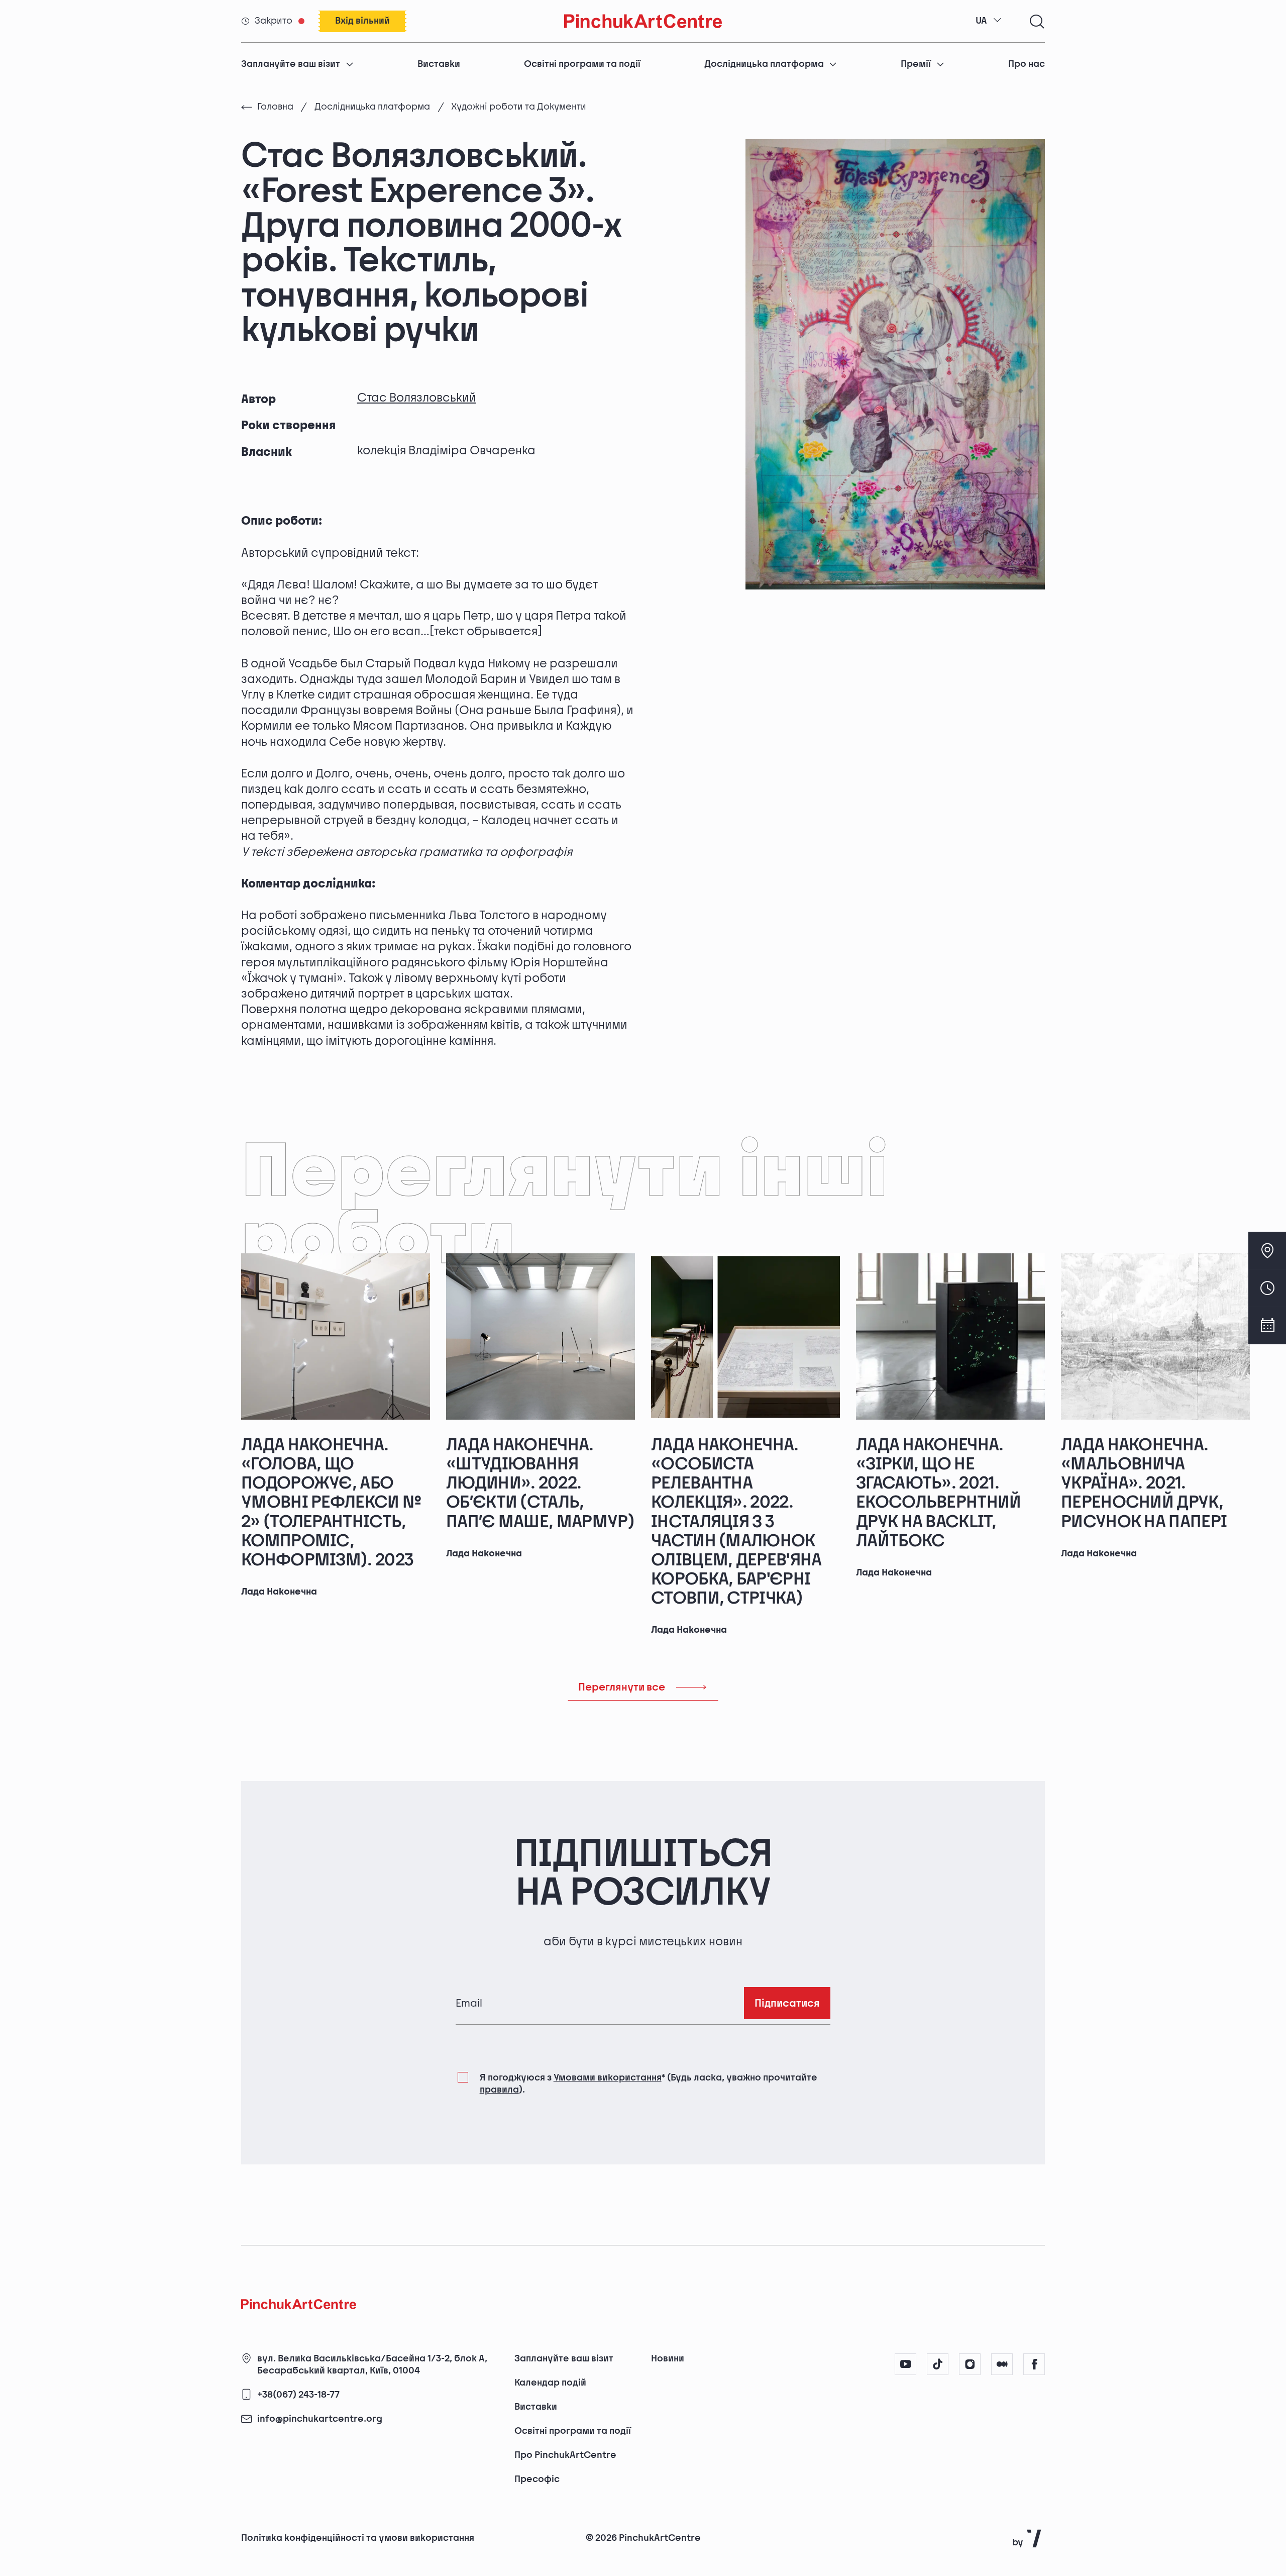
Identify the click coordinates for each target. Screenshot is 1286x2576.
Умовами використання (608, 2078)
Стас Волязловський (417, 398)
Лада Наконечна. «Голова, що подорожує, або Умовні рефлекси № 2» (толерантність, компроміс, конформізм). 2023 (331, 1503)
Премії (916, 64)
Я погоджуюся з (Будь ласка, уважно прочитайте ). (649, 2084)
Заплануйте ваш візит (291, 64)
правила (499, 2090)
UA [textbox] (981, 21)
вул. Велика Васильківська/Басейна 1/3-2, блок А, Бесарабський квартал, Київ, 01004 (372, 2365)
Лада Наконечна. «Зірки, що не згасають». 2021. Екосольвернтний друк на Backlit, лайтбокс (939, 1493)
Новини (668, 2359)
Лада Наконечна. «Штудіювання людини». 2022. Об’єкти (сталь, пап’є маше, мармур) (540, 1483)
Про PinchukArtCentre (565, 2455)
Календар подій (550, 2383)
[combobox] (989, 21)
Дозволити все (935, 2517)
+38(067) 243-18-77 (298, 2395)
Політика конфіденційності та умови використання (358, 2538)
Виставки (439, 64)
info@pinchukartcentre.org (320, 2419)
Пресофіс (537, 2479)
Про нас (1027, 64)
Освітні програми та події (582, 64)
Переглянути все (622, 1687)
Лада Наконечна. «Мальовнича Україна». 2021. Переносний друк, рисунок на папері (1144, 1483)
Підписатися (787, 2003)
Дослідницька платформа (764, 64)
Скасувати (1033, 2517)
